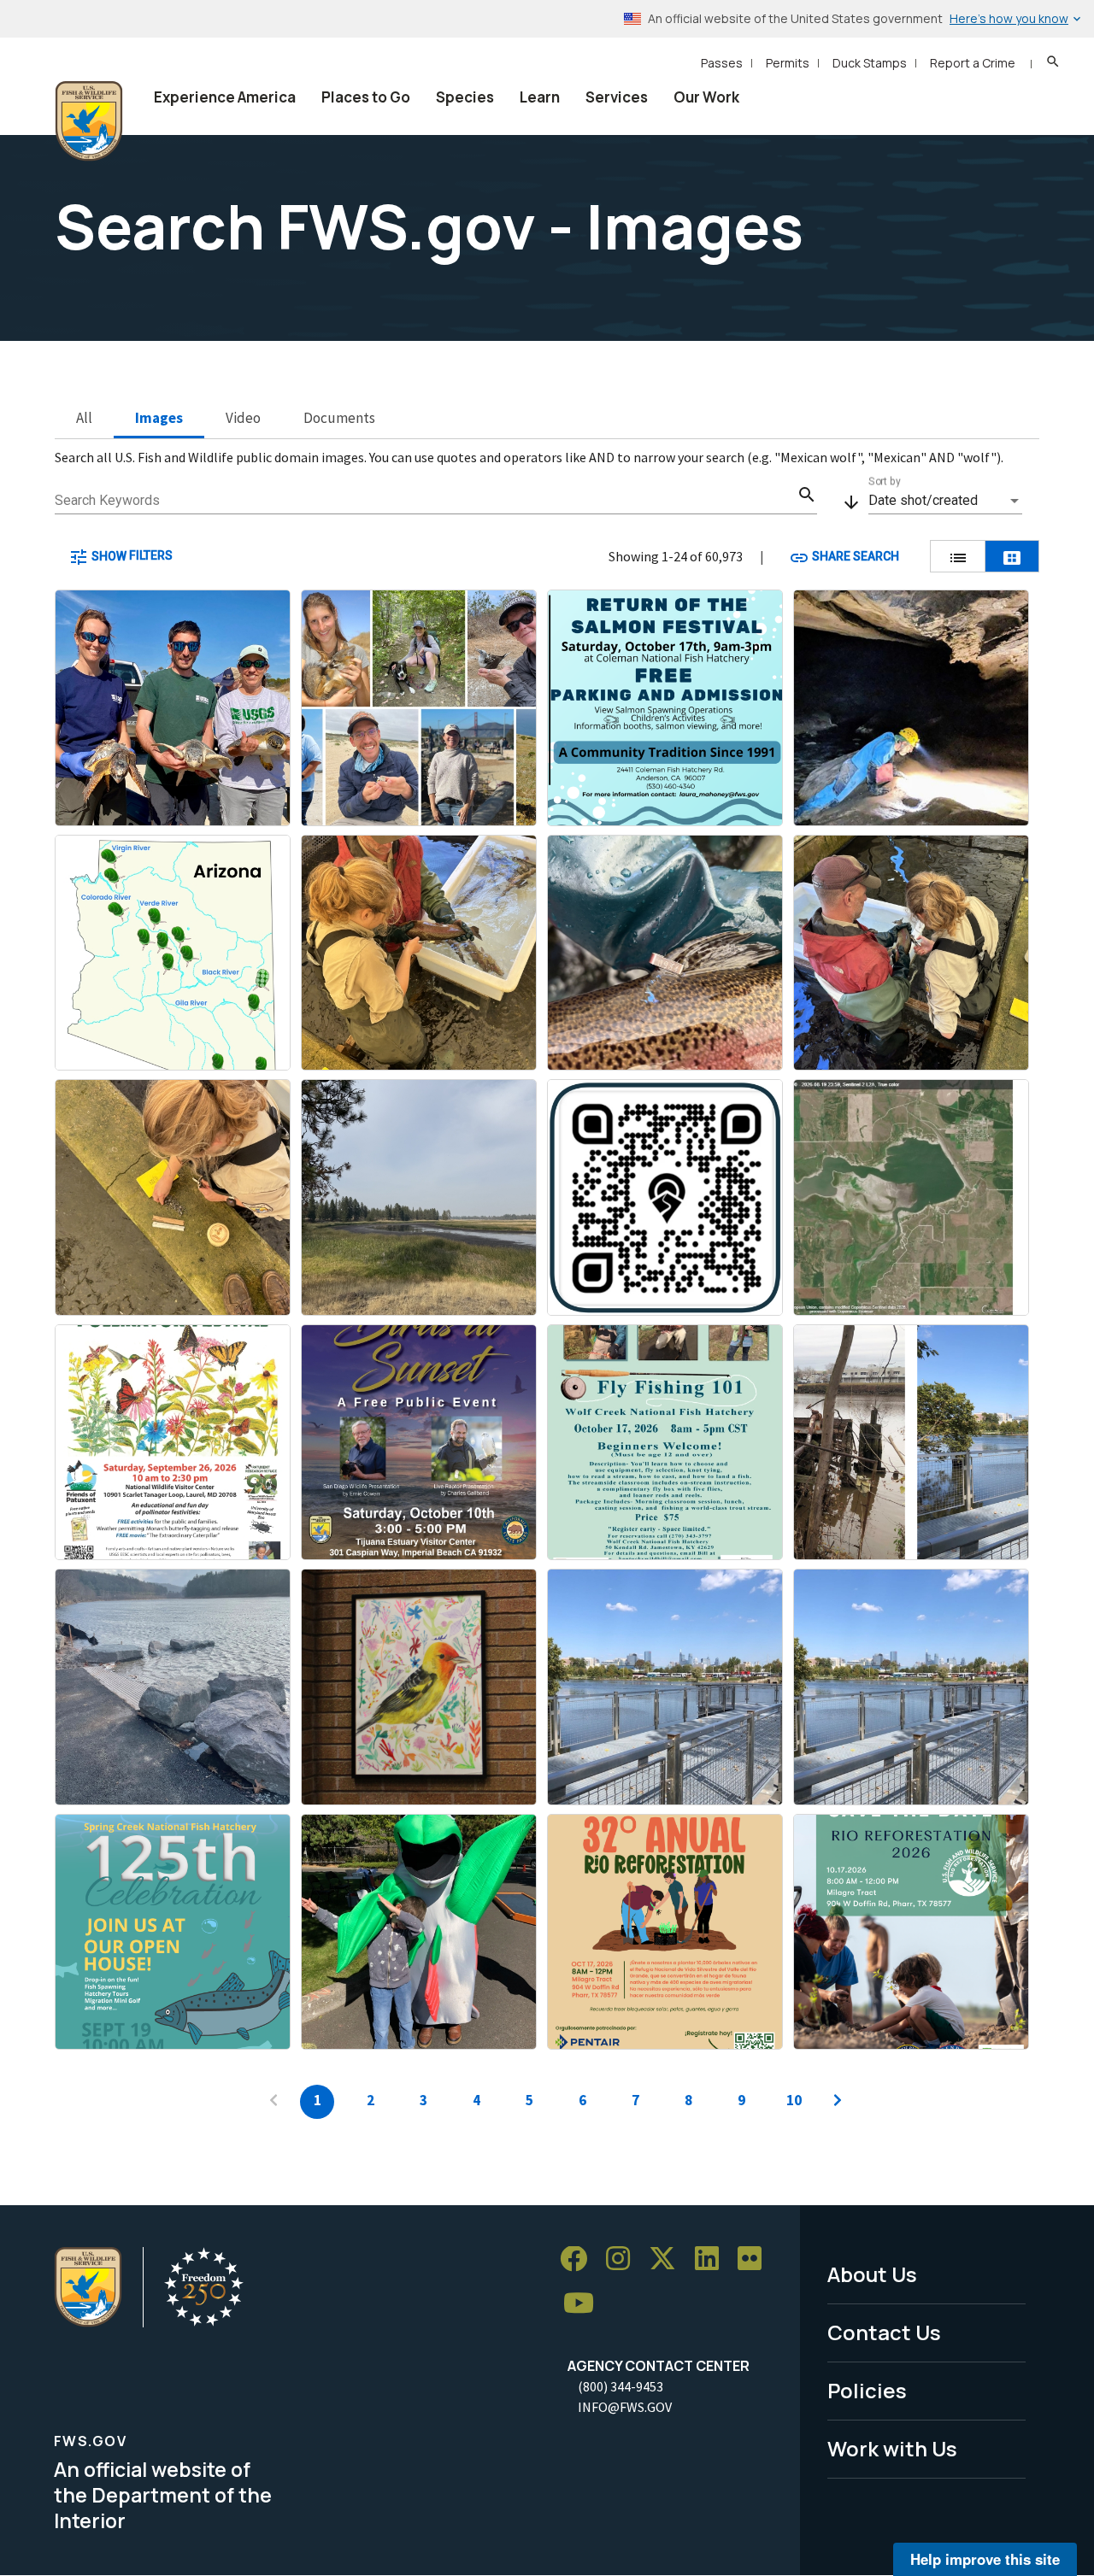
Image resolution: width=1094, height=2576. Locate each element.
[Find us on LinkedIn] (713, 2259)
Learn (540, 97)
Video (243, 418)
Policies (867, 2390)
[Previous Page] (273, 2102)
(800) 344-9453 (621, 2386)
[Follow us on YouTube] (585, 2304)
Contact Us (884, 2332)
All (84, 418)
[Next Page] (838, 2102)
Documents (339, 418)
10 (794, 2100)
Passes (722, 63)
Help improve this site (985, 2559)
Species (465, 97)
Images (159, 418)
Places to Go (366, 97)
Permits (788, 63)
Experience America (225, 97)
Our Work (706, 97)
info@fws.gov (625, 2407)
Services (617, 97)
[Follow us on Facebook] (579, 2259)
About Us (872, 2274)
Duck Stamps (870, 63)
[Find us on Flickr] (756, 2259)
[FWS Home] (89, 121)
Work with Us (892, 2448)
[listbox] (945, 501)
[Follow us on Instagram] (624, 2259)
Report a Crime (973, 63)
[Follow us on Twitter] (668, 2259)
